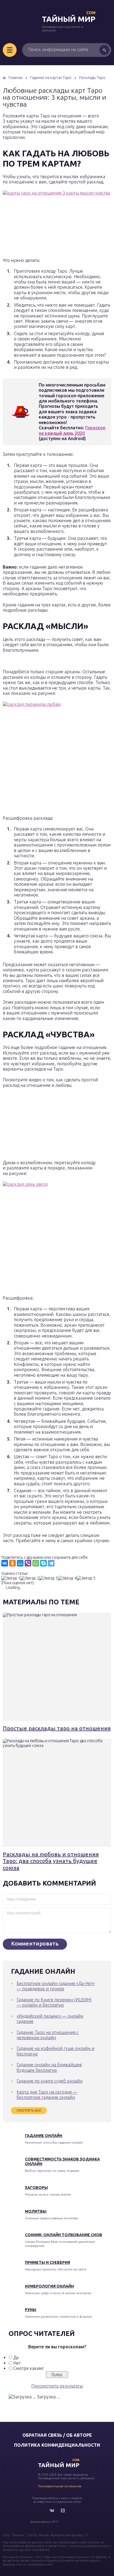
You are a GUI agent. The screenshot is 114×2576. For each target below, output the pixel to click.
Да (16, 2357)
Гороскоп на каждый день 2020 (72, 430)
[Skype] (43, 1563)
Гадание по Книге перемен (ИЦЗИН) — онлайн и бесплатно (54, 2002)
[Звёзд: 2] (30, 1578)
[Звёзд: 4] (67, 1578)
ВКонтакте (52, 2511)
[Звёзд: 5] (86, 1578)
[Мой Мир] (20, 1563)
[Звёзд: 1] (11, 1578)
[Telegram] (51, 1563)
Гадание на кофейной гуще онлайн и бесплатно (55, 2051)
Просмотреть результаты (57, 2386)
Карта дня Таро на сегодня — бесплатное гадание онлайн (47, 2095)
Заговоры (36, 2188)
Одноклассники (63, 2511)
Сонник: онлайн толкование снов (64, 2235)
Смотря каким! (28, 2368)
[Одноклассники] (12, 1563)
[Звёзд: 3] (48, 1578)
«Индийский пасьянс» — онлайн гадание (50, 2019)
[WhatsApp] (36, 1563)
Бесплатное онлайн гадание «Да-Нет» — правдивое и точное (56, 1986)
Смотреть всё (29, 2110)
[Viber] (28, 1563)
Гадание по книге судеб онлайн (50, 2081)
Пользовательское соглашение (60, 2486)
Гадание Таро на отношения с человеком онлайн (48, 2035)
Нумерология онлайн (49, 2286)
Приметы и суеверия (47, 2262)
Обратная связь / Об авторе (57, 2435)
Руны (31, 2310)
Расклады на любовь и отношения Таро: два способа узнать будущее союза (51, 1861)
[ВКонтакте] (5, 1563)
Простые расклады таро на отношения (57, 1728)
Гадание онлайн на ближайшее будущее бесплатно (49, 2067)
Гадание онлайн (44, 2136)
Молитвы (36, 2211)
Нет (17, 2363)
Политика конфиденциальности (57, 2445)
